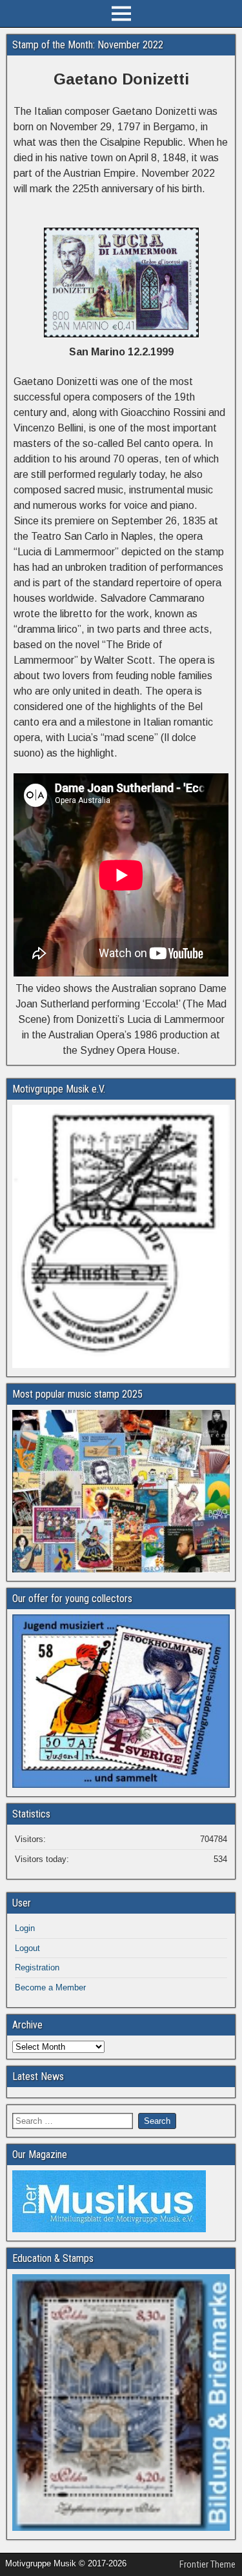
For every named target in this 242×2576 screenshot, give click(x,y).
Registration (37, 1967)
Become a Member (50, 1987)
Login (25, 1928)
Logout (27, 1948)
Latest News (38, 2076)
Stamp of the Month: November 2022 (88, 45)
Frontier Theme (207, 2564)
